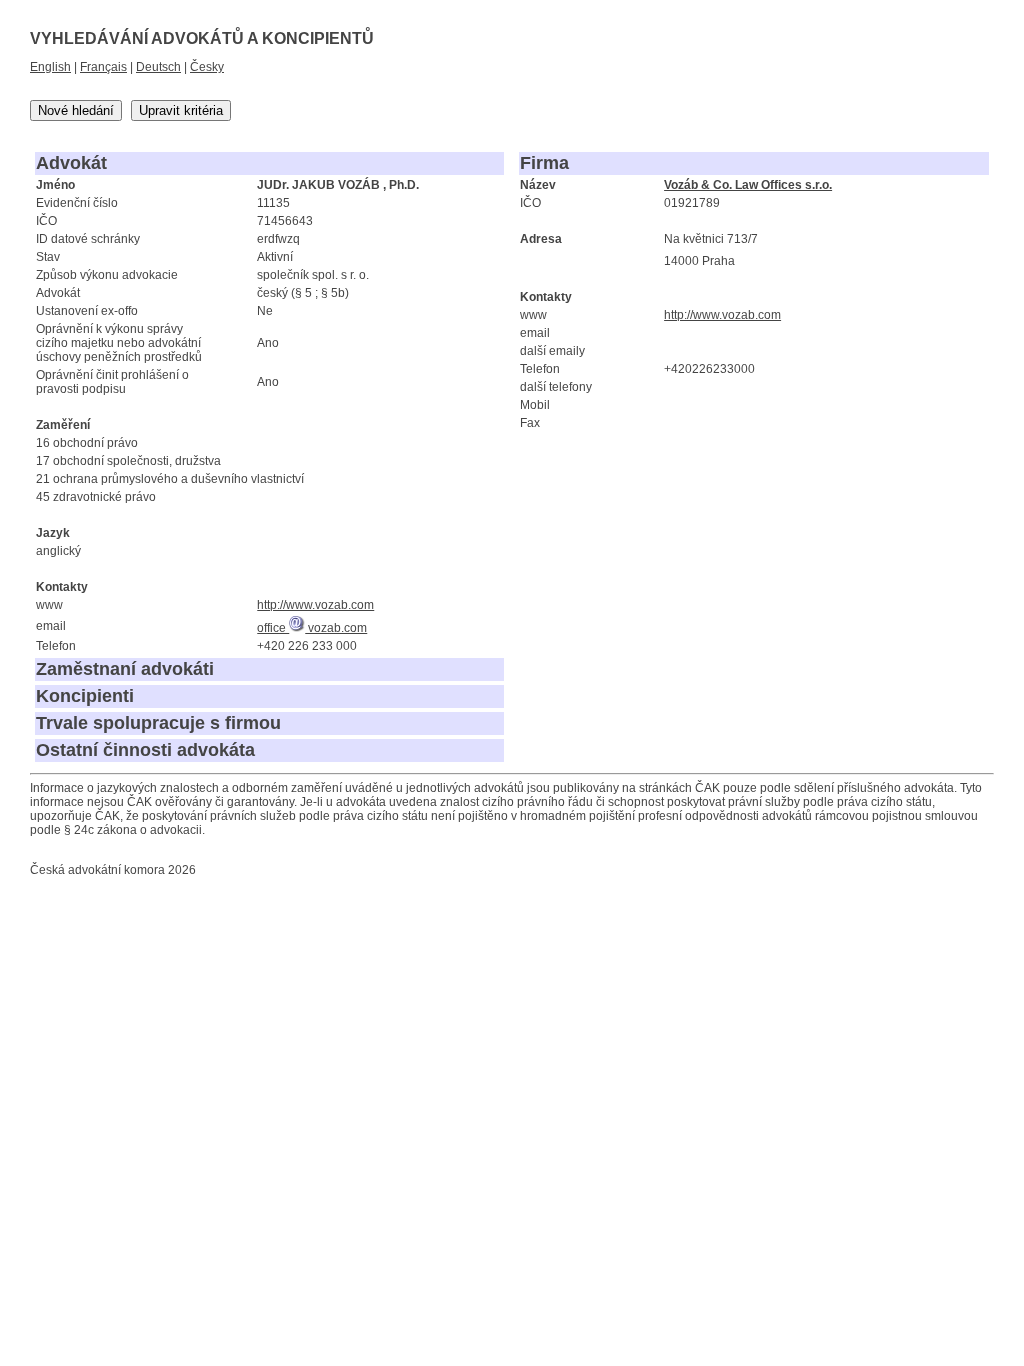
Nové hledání (76, 110)
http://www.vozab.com (315, 605)
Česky (207, 67)
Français (103, 67)
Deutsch (158, 67)
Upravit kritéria (181, 110)
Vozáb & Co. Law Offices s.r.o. (748, 185)
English (50, 67)
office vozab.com (312, 628)
